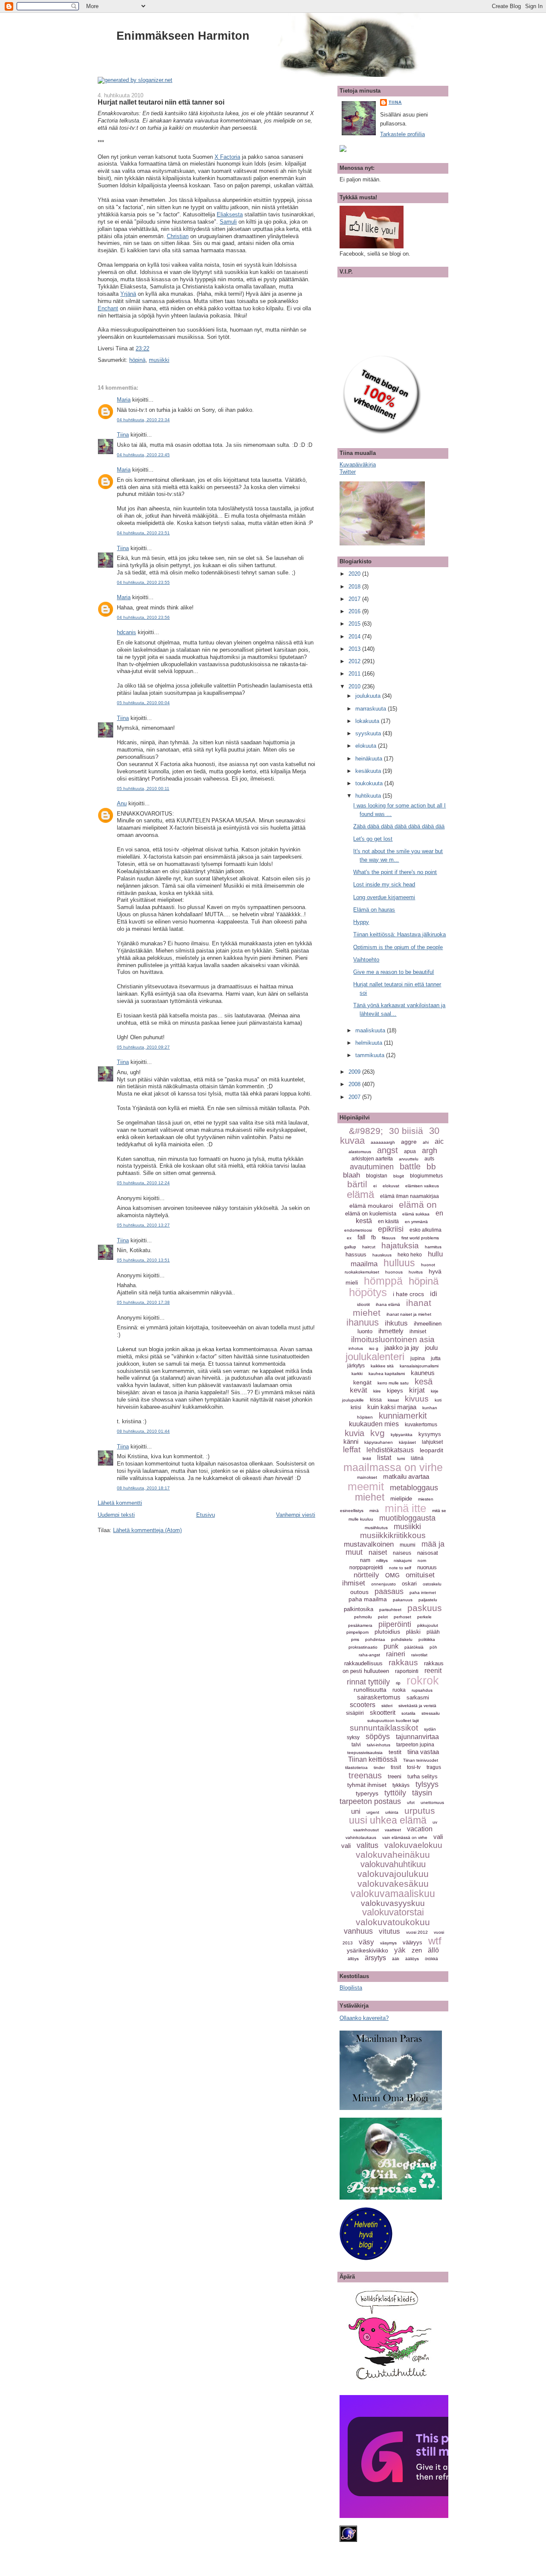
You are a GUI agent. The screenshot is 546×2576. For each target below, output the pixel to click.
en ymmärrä (416, 1222)
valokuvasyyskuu (393, 1903)
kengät (362, 1382)
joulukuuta (369, 696)
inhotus (356, 1348)
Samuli (228, 222)
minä (374, 1511)
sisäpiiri (355, 1713)
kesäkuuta (369, 771)
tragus (434, 1767)
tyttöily (395, 1793)
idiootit (363, 1304)
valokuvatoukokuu (393, 1922)
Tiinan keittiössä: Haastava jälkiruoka (399, 934)
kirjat (417, 1390)
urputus (420, 1811)
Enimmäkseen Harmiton (183, 36)
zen (417, 1950)
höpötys (368, 1292)
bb (431, 1167)
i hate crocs (408, 1294)
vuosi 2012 (417, 1932)
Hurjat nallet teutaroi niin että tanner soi (161, 102)
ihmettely (391, 1331)
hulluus (399, 1263)
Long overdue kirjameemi (384, 897)
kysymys (430, 1434)
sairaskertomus (379, 1697)
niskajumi (403, 1560)
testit (395, 1752)
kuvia (354, 1433)
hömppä (383, 1281)
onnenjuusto (383, 1584)
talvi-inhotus (379, 1745)
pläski (413, 1632)
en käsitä (388, 1221)
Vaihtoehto (366, 960)
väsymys (388, 1943)
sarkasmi (418, 1697)
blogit (399, 1176)
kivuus (417, 1399)
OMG (392, 1575)
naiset (378, 1552)
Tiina (123, 435)
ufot (411, 1802)
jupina (418, 1358)
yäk (400, 1950)
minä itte (405, 1508)
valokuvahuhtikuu (393, 1864)
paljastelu (428, 1600)
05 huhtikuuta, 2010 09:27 (143, 1047)
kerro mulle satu (393, 1383)
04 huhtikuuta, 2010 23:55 (143, 582)
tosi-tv (414, 1767)
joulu (431, 1348)
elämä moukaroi (371, 1206)
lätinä (417, 1458)
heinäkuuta (370, 759)
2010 (355, 686)
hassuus (356, 1254)
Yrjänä (128, 294)
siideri (387, 1706)
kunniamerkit (403, 1416)
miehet (370, 1497)
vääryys (412, 1942)
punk (391, 1646)
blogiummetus (426, 1176)
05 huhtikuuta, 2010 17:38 (143, 1302)
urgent (373, 1812)
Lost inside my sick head (384, 884)
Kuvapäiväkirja (358, 465)
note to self (400, 1568)
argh (430, 1151)
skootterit (383, 1712)
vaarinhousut (366, 1830)
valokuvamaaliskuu (393, 1894)
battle (410, 1166)
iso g (374, 1348)
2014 (355, 637)
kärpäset (407, 1442)
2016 (355, 611)
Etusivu (206, 1515)
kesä (424, 1381)
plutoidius (387, 1632)
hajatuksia (400, 1246)
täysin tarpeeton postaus (386, 1797)
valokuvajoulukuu (393, 1874)
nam (365, 1560)
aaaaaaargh (383, 1142)
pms (355, 1639)
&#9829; (366, 1131)
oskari (409, 1584)
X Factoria (227, 157)
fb (373, 1237)
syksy (353, 1737)
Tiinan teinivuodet (421, 1760)
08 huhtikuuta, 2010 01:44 (143, 1431)
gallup (350, 1247)
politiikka (427, 1639)
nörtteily (366, 1575)
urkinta (392, 1812)
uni (356, 1811)
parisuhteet (390, 1610)
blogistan (377, 1176)
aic (439, 1141)
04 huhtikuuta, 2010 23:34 (143, 420)
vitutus (389, 1931)
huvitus (416, 1272)
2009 (355, 1072)
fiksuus (389, 1238)
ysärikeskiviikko (367, 1950)
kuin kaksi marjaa (392, 1407)
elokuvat (391, 1186)
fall (361, 1237)
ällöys (353, 1959)
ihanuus (363, 1322)
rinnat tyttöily (368, 1682)
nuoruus (427, 1567)
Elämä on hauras (374, 910)
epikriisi (391, 1229)
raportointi (407, 1671)
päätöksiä (414, 1647)
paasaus (389, 1591)
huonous (394, 1272)
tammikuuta (371, 1055)
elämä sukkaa (416, 1214)
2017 (355, 599)
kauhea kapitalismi (387, 1374)
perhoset (402, 1617)
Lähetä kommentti (120, 1503)
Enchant (108, 308)
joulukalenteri (375, 1356)
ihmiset (418, 1332)
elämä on (418, 1205)
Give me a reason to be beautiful (394, 972)
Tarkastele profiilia (402, 134)
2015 (355, 624)
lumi (401, 1458)
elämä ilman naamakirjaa (409, 1196)
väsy (366, 1942)
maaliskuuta (371, 1030)
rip (398, 1683)
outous (359, 1592)
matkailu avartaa (406, 1476)
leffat (352, 1450)
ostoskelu (432, 1584)
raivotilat (419, 1655)
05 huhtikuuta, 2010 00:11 (143, 788)
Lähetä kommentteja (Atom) (147, 1530)
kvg (378, 1433)
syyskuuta (369, 733)
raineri (396, 1654)
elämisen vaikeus (422, 1186)
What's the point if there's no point (395, 872)
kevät (359, 1390)
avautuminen (372, 1167)
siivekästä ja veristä (417, 1706)
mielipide (401, 1499)
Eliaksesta (230, 214)
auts (429, 1159)
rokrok (423, 1681)
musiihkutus (376, 1528)
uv (435, 1822)
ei (375, 1186)
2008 (355, 1084)
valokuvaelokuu (413, 1845)
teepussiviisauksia (365, 1753)
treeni (395, 1776)
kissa (376, 1400)
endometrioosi (358, 1230)
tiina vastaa (423, 1752)
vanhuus (358, 1931)
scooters (363, 1705)
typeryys (367, 1793)
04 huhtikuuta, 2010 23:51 (143, 533)
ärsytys (375, 1958)
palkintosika (359, 1609)
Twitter (348, 472)
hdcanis (126, 632)
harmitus (433, 1247)
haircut (369, 1247)
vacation (420, 1829)
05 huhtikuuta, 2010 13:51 (143, 1260)
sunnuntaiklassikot (384, 1728)
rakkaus (403, 1662)
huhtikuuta (369, 796)
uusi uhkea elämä (388, 1820)
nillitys (382, 1560)
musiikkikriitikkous (393, 1535)
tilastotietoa (356, 1767)
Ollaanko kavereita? (364, 2018)
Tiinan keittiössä (373, 1759)
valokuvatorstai (393, 1912)
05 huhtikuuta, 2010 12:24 (143, 1183)
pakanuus (403, 1600)
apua (410, 1151)
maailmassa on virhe (393, 1467)
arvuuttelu (409, 1159)
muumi (408, 1545)
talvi (356, 1745)
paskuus (425, 1608)
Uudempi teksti (116, 1515)
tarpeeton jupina (415, 1745)
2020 (355, 574)
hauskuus (382, 1255)
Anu (122, 803)
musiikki (159, 360)
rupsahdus (422, 1690)
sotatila (408, 1713)
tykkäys (401, 1785)
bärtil (357, 1184)
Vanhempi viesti (296, 1515)
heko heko (410, 1255)
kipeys (395, 1391)
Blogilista (351, 1988)
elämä (360, 1194)
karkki (357, 1374)
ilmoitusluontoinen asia (393, 1339)
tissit (396, 1767)
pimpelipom (357, 1632)
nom (422, 1560)
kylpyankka (402, 1435)
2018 (355, 587)
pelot (383, 1617)
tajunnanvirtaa (417, 1737)
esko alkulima (425, 1230)
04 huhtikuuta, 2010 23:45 (143, 455)
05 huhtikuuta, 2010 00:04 (143, 703)
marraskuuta (372, 709)
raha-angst (369, 1655)
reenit (433, 1671)
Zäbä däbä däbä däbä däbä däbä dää (399, 826)
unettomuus (432, 1802)
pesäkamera (360, 1625)
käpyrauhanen (379, 1442)
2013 (355, 649)
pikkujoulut (428, 1625)
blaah (351, 1175)
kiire (377, 1391)
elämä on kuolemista (371, 1214)
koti (438, 1400)
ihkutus (396, 1323)
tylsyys (427, 1784)
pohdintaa (375, 1639)
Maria (124, 400)
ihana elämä (388, 1304)
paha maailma (368, 1599)
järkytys (356, 1366)
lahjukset (432, 1442)
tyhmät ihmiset (367, 1785)
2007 (355, 1097)
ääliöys (412, 1959)
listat (384, 1458)
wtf (435, 1941)
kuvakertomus (421, 1425)
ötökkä (431, 1959)
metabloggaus (414, 1488)
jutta (436, 1358)
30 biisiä (406, 1131)
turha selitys (423, 1776)
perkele (424, 1617)
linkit (367, 1458)
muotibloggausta (407, 1518)
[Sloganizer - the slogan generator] (135, 80)
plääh (433, 1632)
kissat (393, 1400)
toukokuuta (370, 783)
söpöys (378, 1737)
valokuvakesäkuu (393, 1884)
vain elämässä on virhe (405, 1837)
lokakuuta (368, 721)
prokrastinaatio (363, 1647)
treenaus (365, 1775)
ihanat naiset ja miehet (409, 1314)
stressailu (431, 1713)
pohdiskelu (402, 1639)
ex (349, 1238)
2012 (355, 661)
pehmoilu (363, 1617)
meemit (366, 1486)
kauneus (423, 1373)
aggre (409, 1142)
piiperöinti (395, 1624)
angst (388, 1150)
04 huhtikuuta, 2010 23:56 (143, 617)
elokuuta (367, 746)
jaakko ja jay (402, 1348)
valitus (367, 1845)
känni (351, 1441)
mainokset (367, 1477)
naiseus (402, 1553)
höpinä (137, 360)
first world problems (420, 1238)
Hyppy (361, 922)
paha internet (423, 1593)
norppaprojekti (366, 1568)
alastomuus (360, 1152)
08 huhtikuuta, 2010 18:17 (143, 1488)
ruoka (399, 1690)
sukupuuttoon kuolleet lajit (393, 1721)
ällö (433, 1950)
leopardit (431, 1450)
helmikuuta (370, 1043)
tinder (379, 1767)
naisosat (428, 1553)
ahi (426, 1142)
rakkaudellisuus (363, 1663)
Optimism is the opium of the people (398, 947)
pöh (433, 1647)
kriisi (356, 1407)
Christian (178, 236)
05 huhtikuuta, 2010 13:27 (143, 1225)
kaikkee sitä (382, 1366)
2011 (355, 674)
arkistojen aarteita (372, 1159)
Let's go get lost (373, 839)
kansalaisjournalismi (419, 1366)
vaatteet (393, 1830)
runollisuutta (370, 1690)
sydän (430, 1729)
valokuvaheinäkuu (393, 1855)
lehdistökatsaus (390, 1450)
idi (434, 1294)
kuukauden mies (374, 1424)
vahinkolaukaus (361, 1837)
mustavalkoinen (369, 1544)
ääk (396, 1959)
